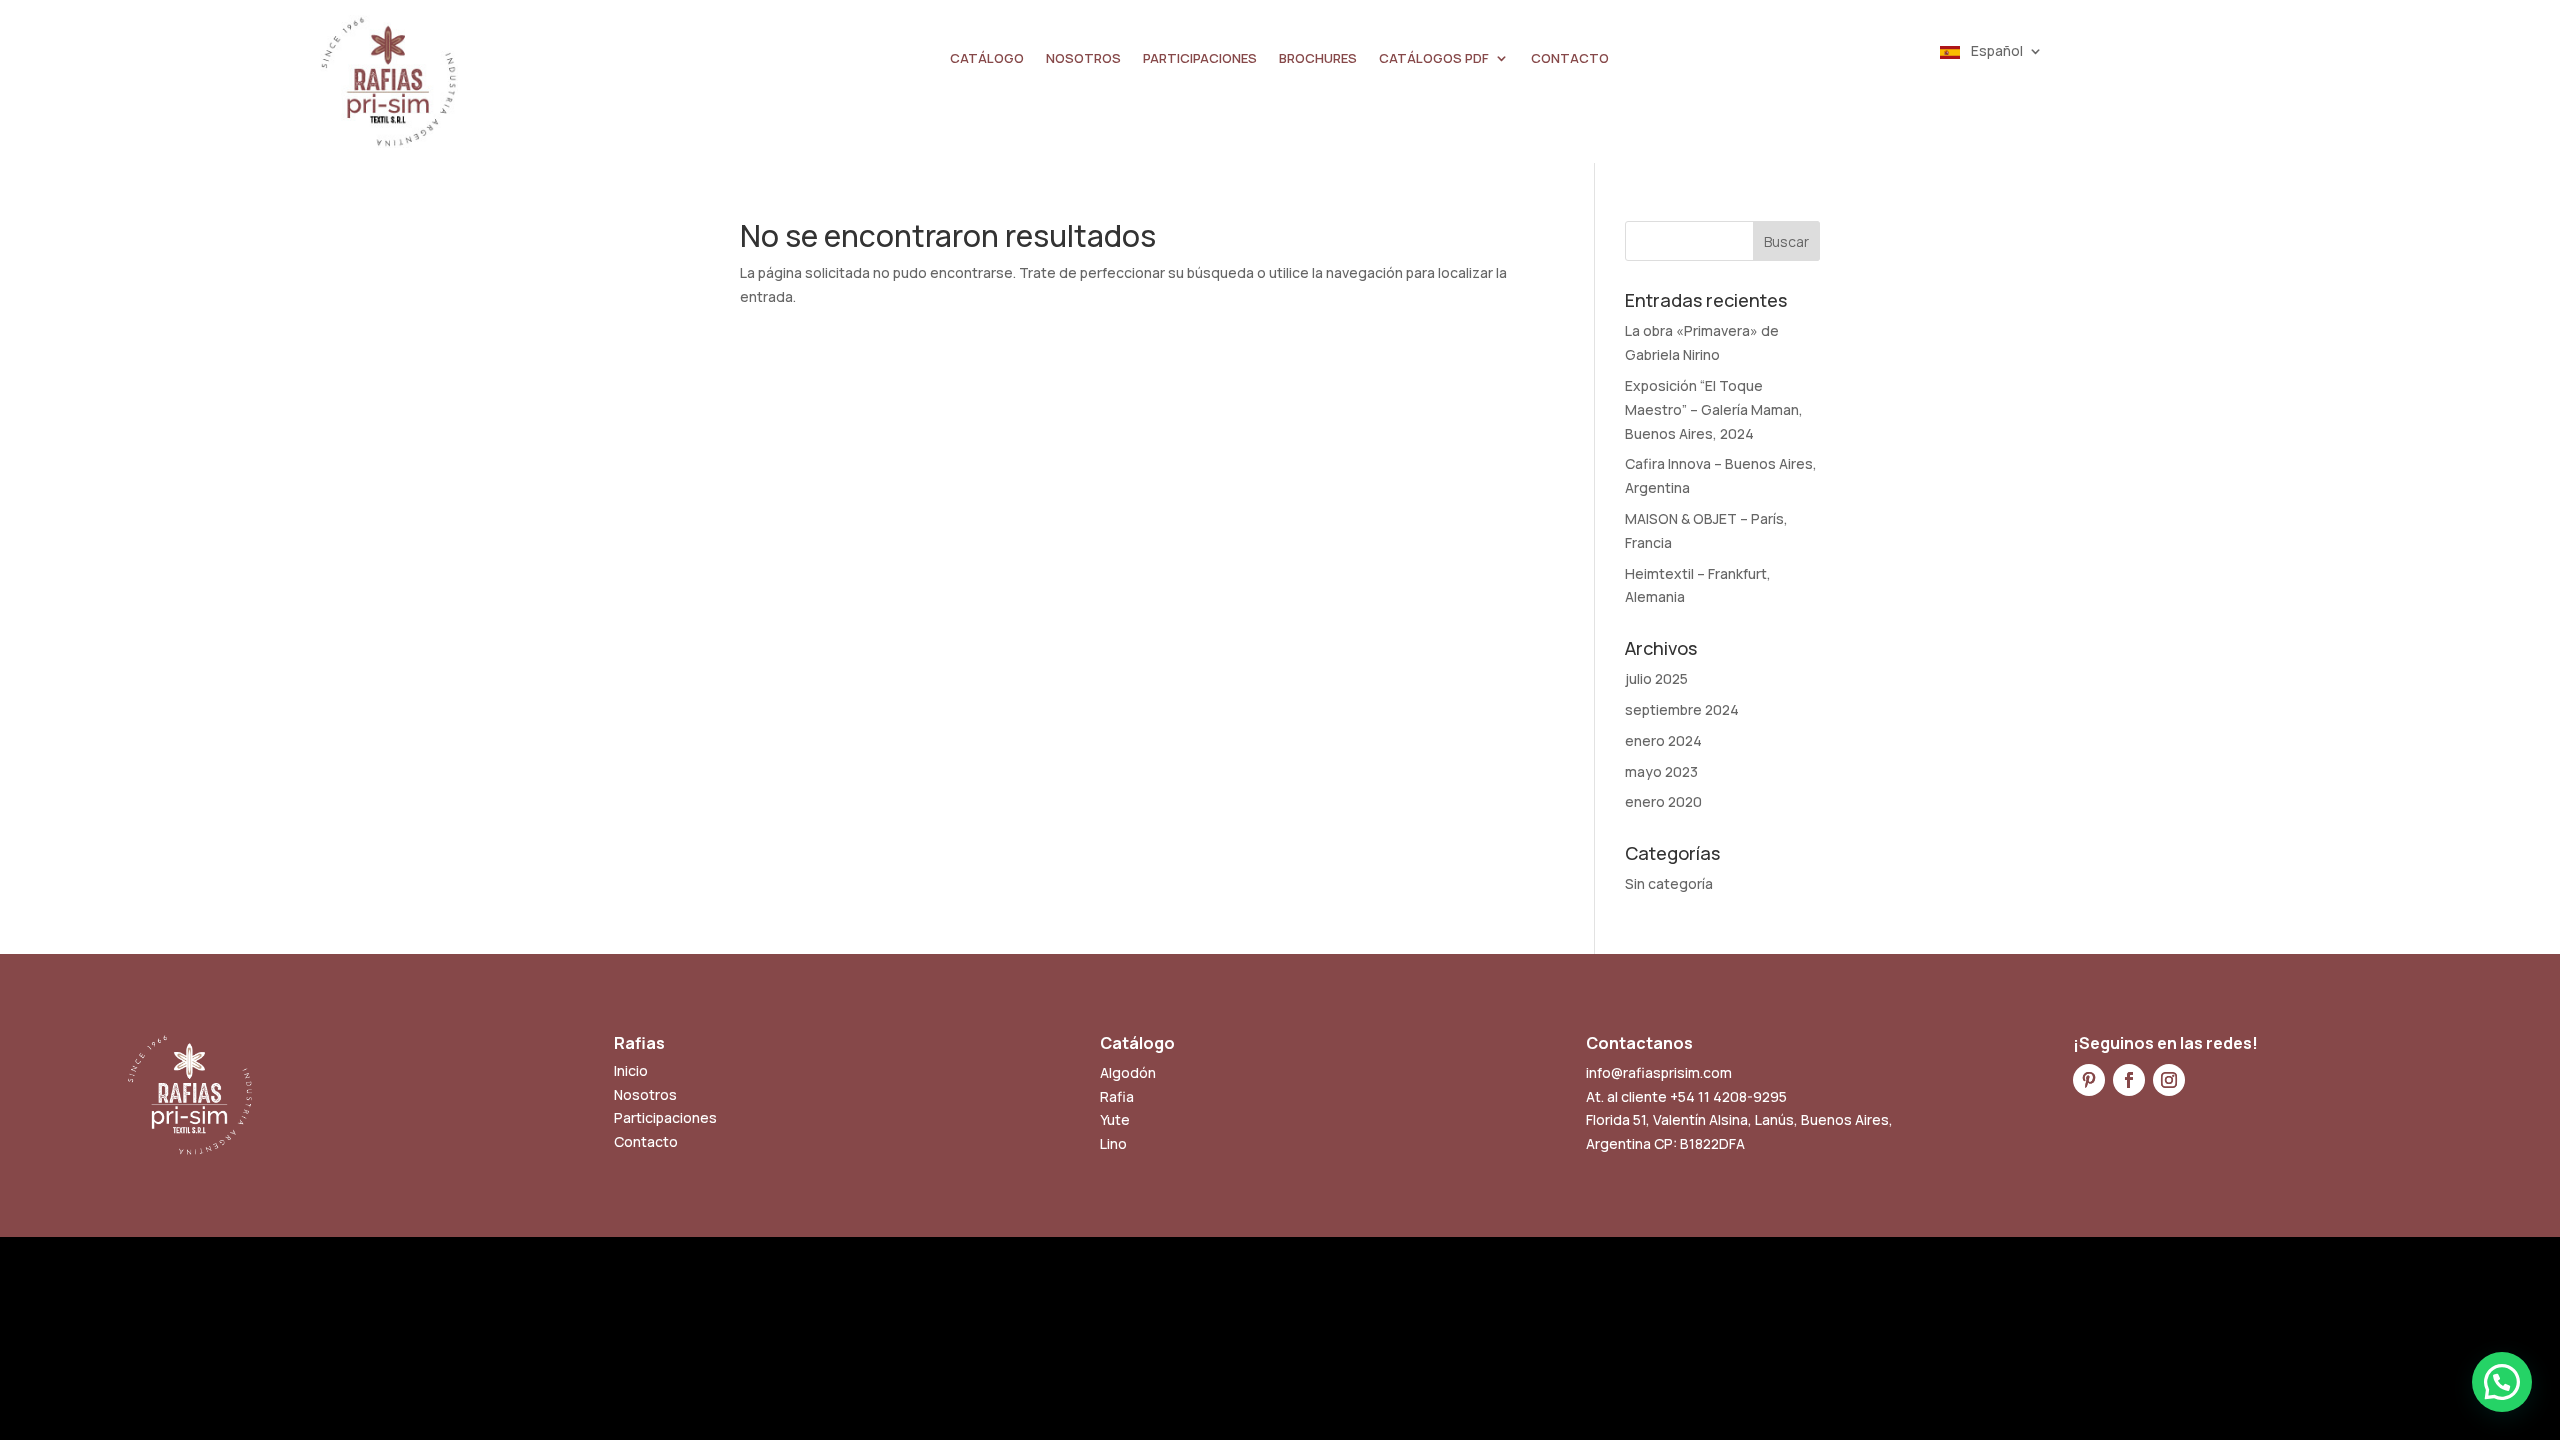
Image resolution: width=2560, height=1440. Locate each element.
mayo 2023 (1661, 771)
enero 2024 (1663, 740)
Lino (1113, 1143)
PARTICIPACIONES (1200, 59)
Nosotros (645, 1094)
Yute (1115, 1119)
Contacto (646, 1141)
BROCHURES (1318, 59)
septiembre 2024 (1682, 709)
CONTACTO (1570, 59)
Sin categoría (1669, 883)
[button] (2502, 1382)
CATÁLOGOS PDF (1434, 59)
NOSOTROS (1083, 59)
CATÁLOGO (987, 59)
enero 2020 (1663, 801)
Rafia (1117, 1096)
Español (1995, 52)
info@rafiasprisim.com (1659, 1072)
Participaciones (665, 1117)
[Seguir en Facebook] (2129, 1080)
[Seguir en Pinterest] (2089, 1080)
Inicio (631, 1070)
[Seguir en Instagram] (2169, 1080)
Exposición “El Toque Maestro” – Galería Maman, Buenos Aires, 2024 (1714, 409)
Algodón (1128, 1072)
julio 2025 (1656, 678)
